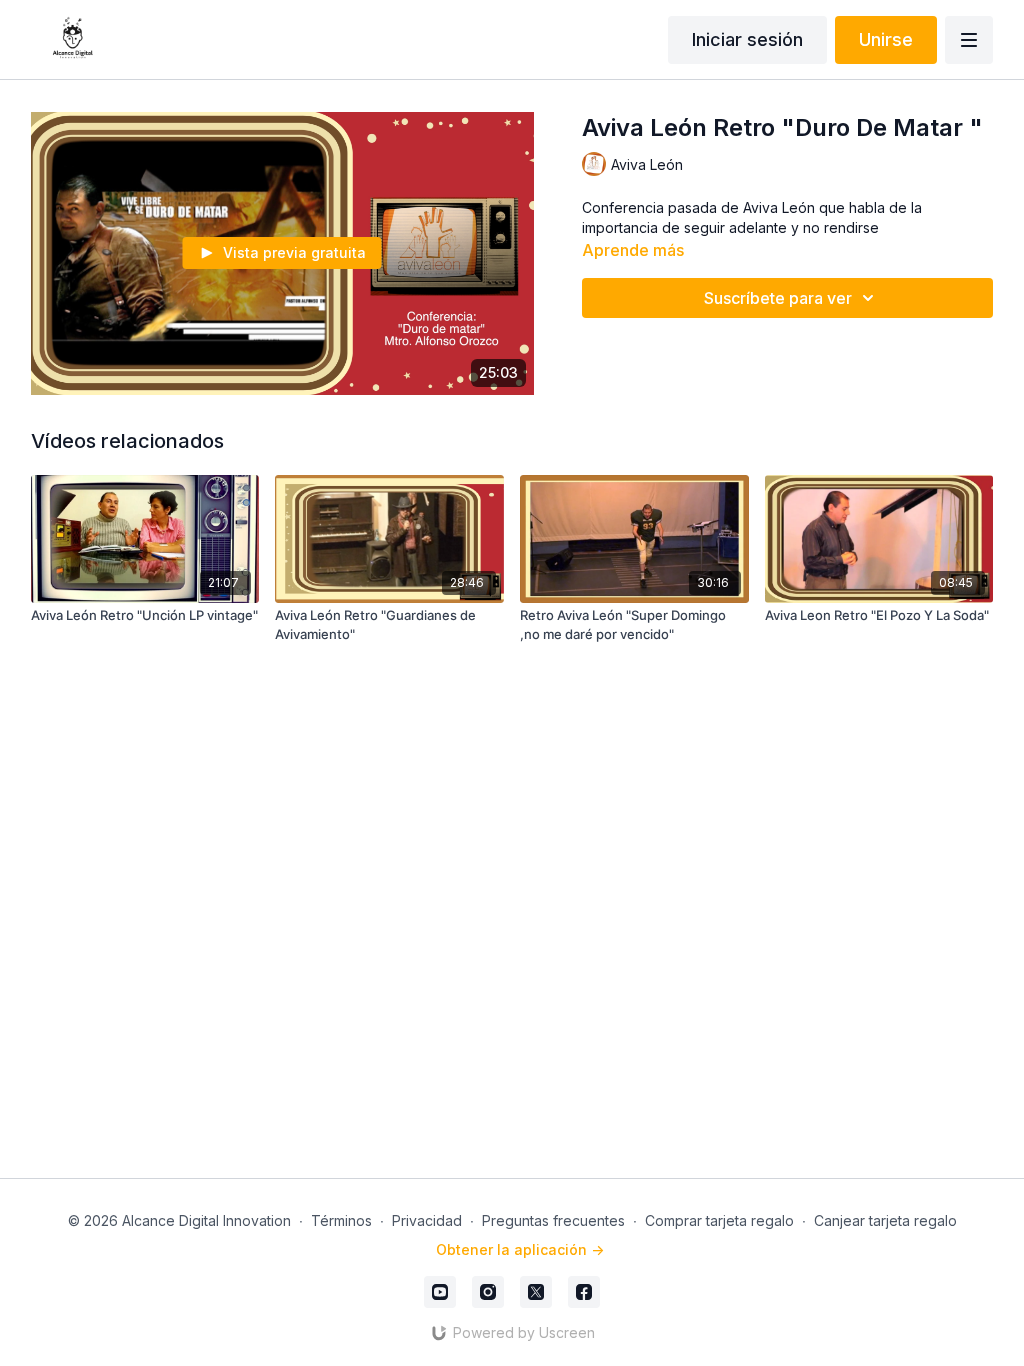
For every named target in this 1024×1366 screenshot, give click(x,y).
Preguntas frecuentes (553, 1220)
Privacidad (427, 1220)
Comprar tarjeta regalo (719, 1220)
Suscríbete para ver (778, 298)
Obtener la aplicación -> (520, 1249)
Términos (341, 1220)
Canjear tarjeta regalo (885, 1220)
